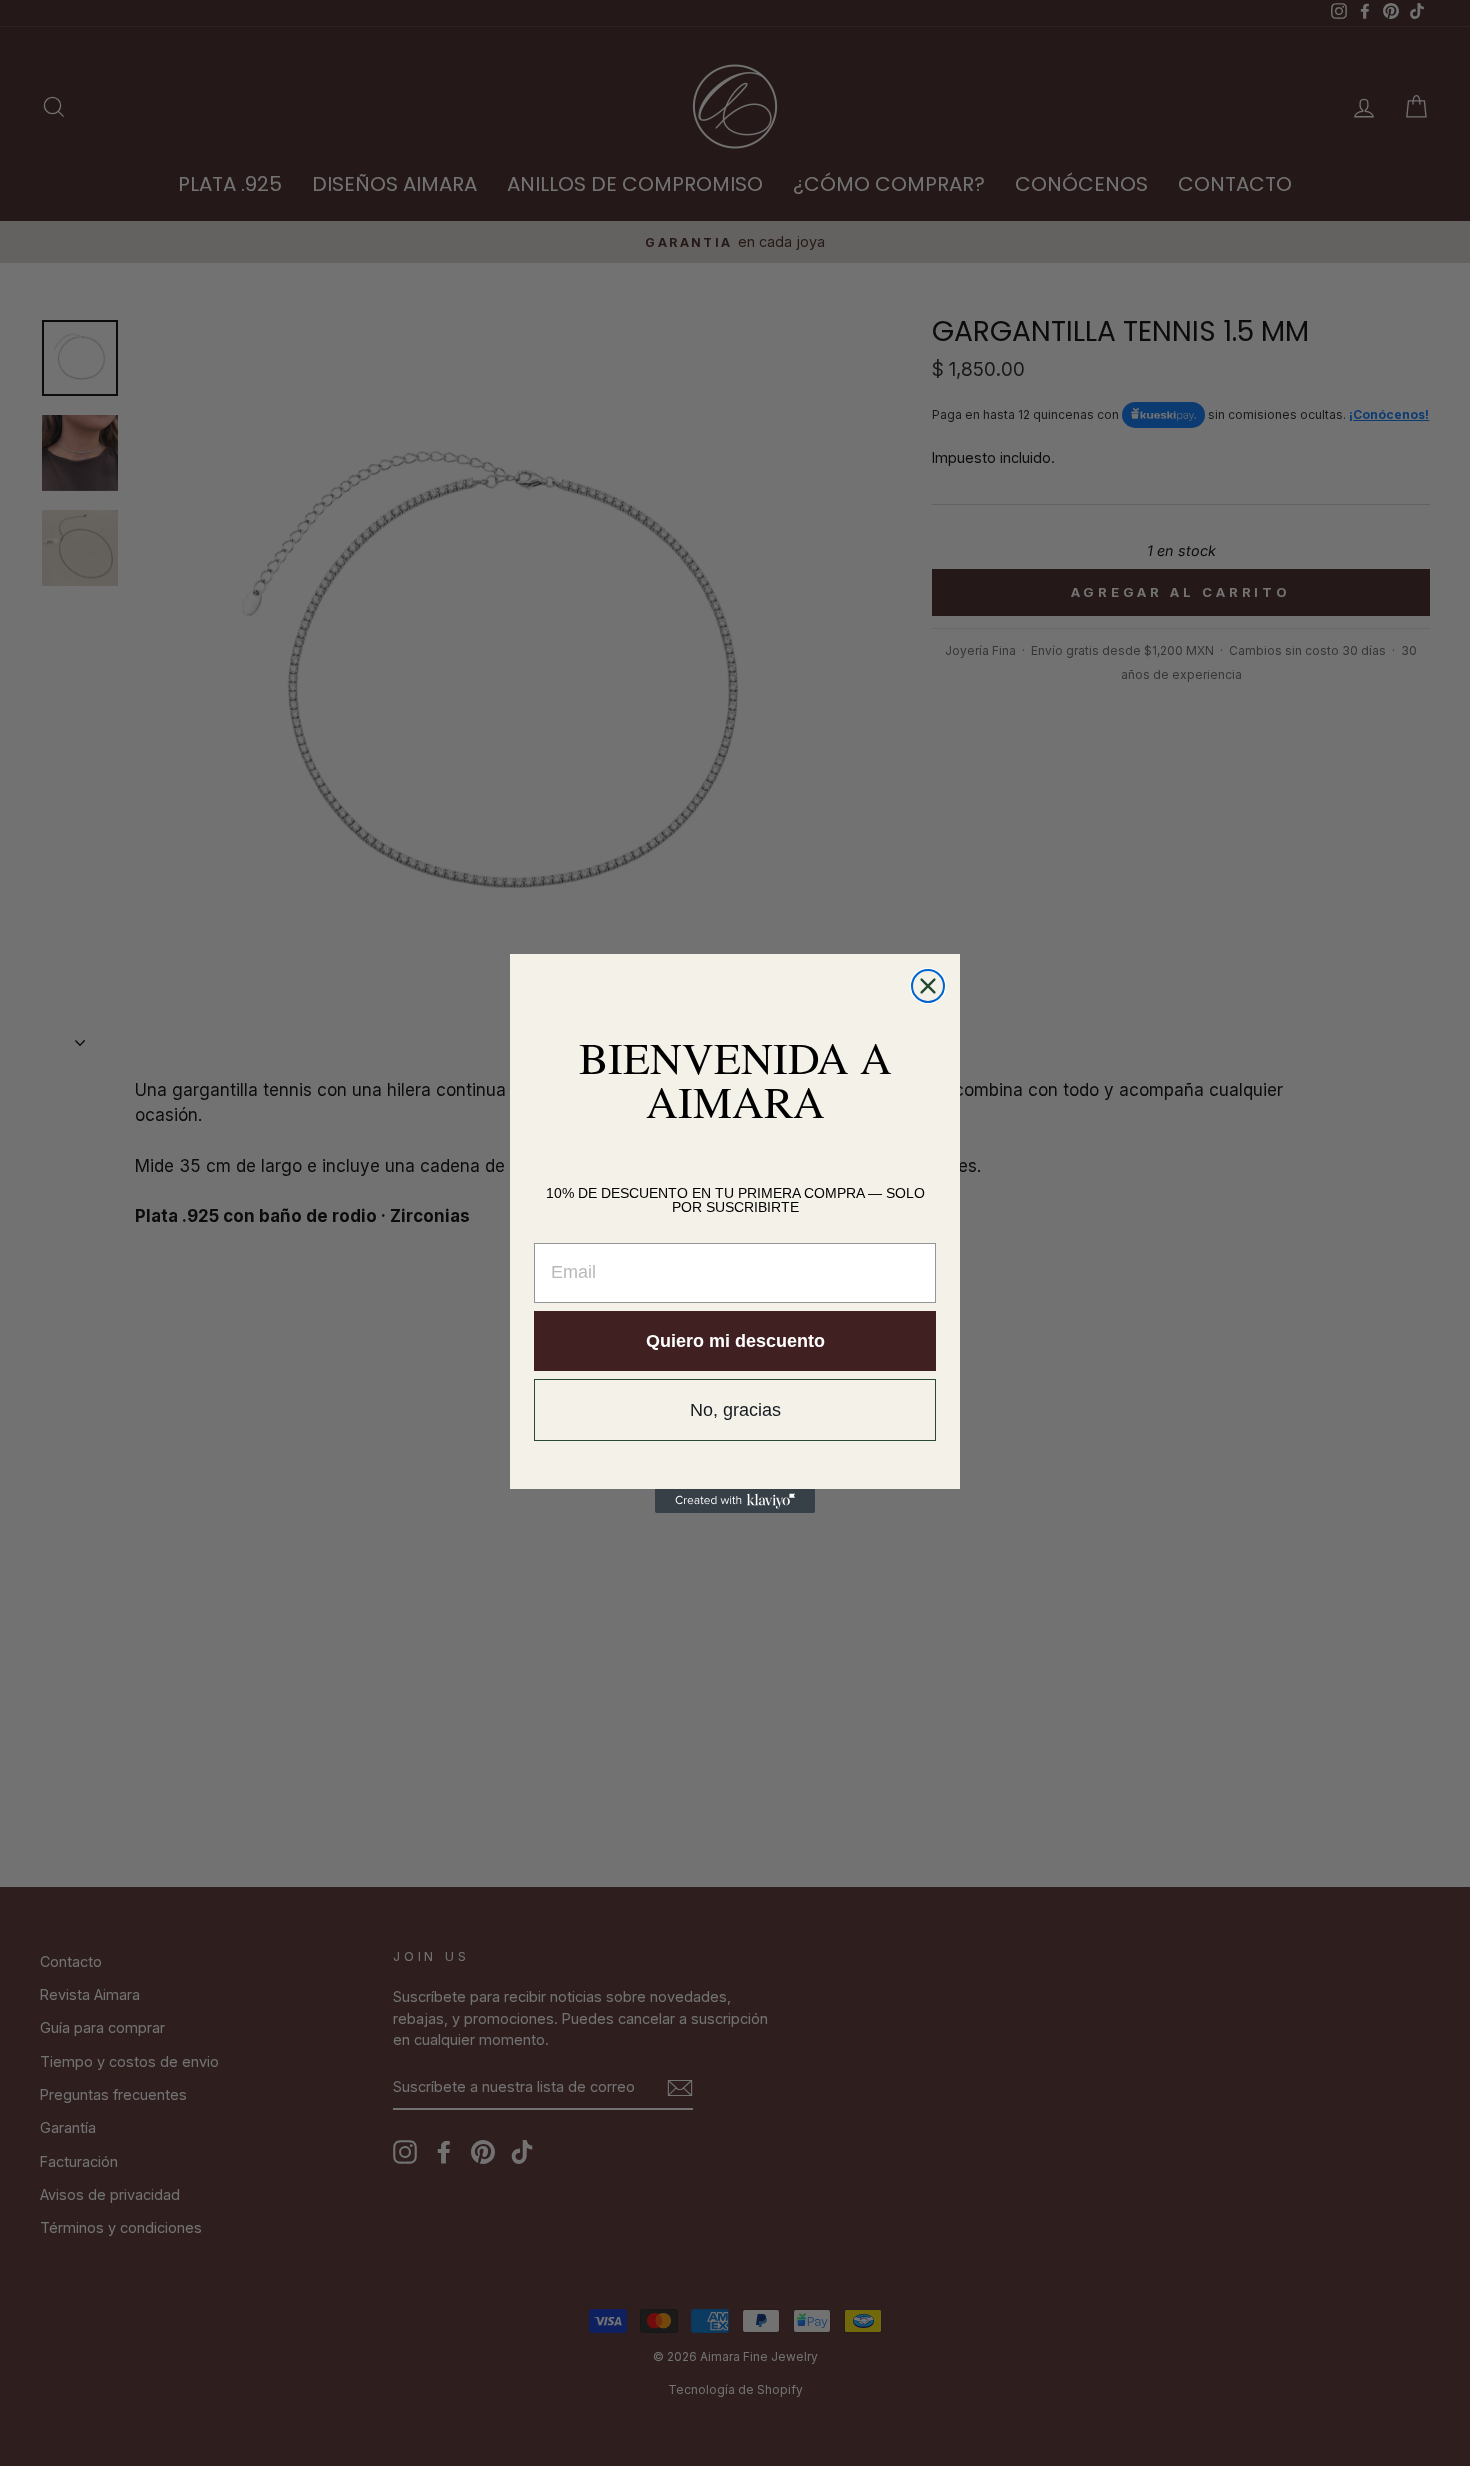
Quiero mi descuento (735, 1341)
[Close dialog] (928, 986)
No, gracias (735, 1410)
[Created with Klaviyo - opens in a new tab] (735, 1501)
